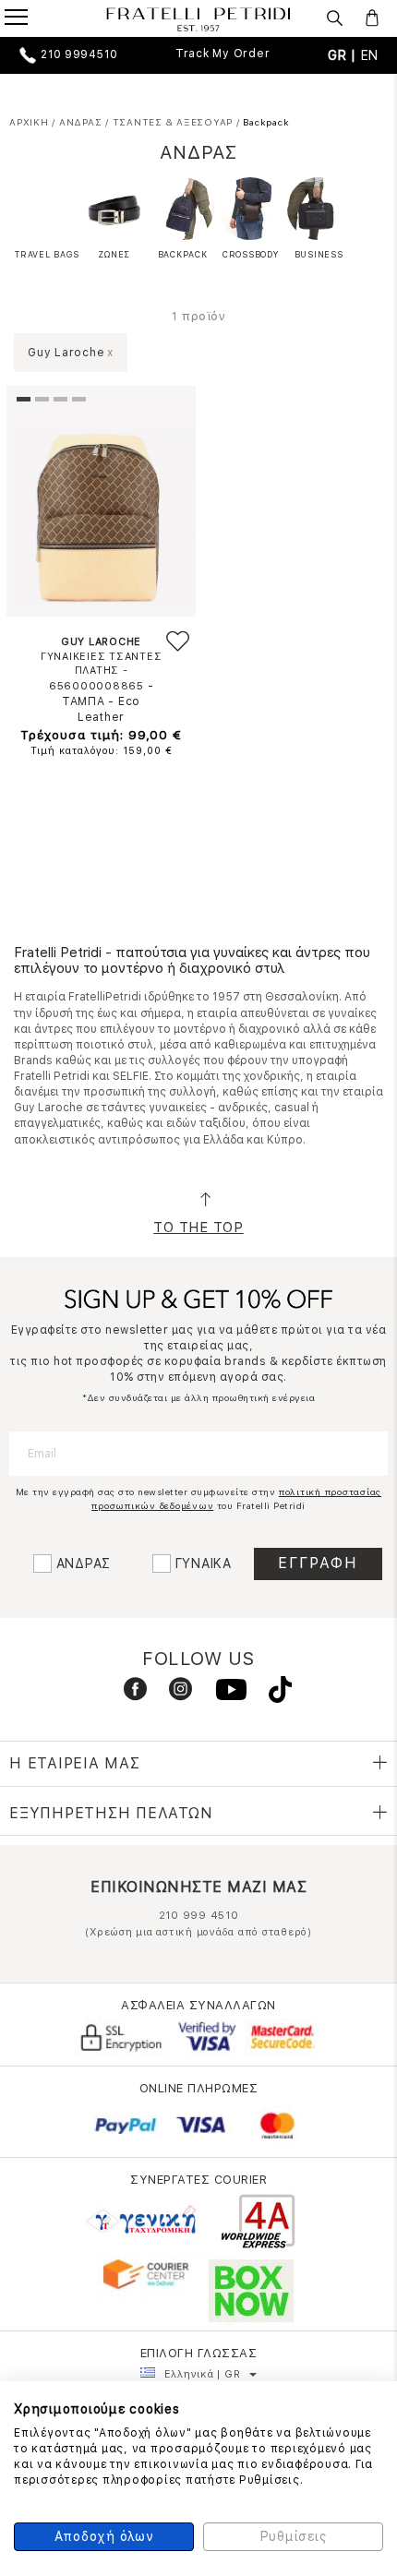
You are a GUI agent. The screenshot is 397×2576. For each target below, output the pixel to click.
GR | (344, 55)
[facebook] (128, 1694)
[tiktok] (271, 1694)
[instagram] (174, 1694)
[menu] (28, 19)
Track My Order (223, 54)
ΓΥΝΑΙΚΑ (204, 1564)
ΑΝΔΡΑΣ (84, 1564)
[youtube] (224, 1694)
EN (370, 55)
